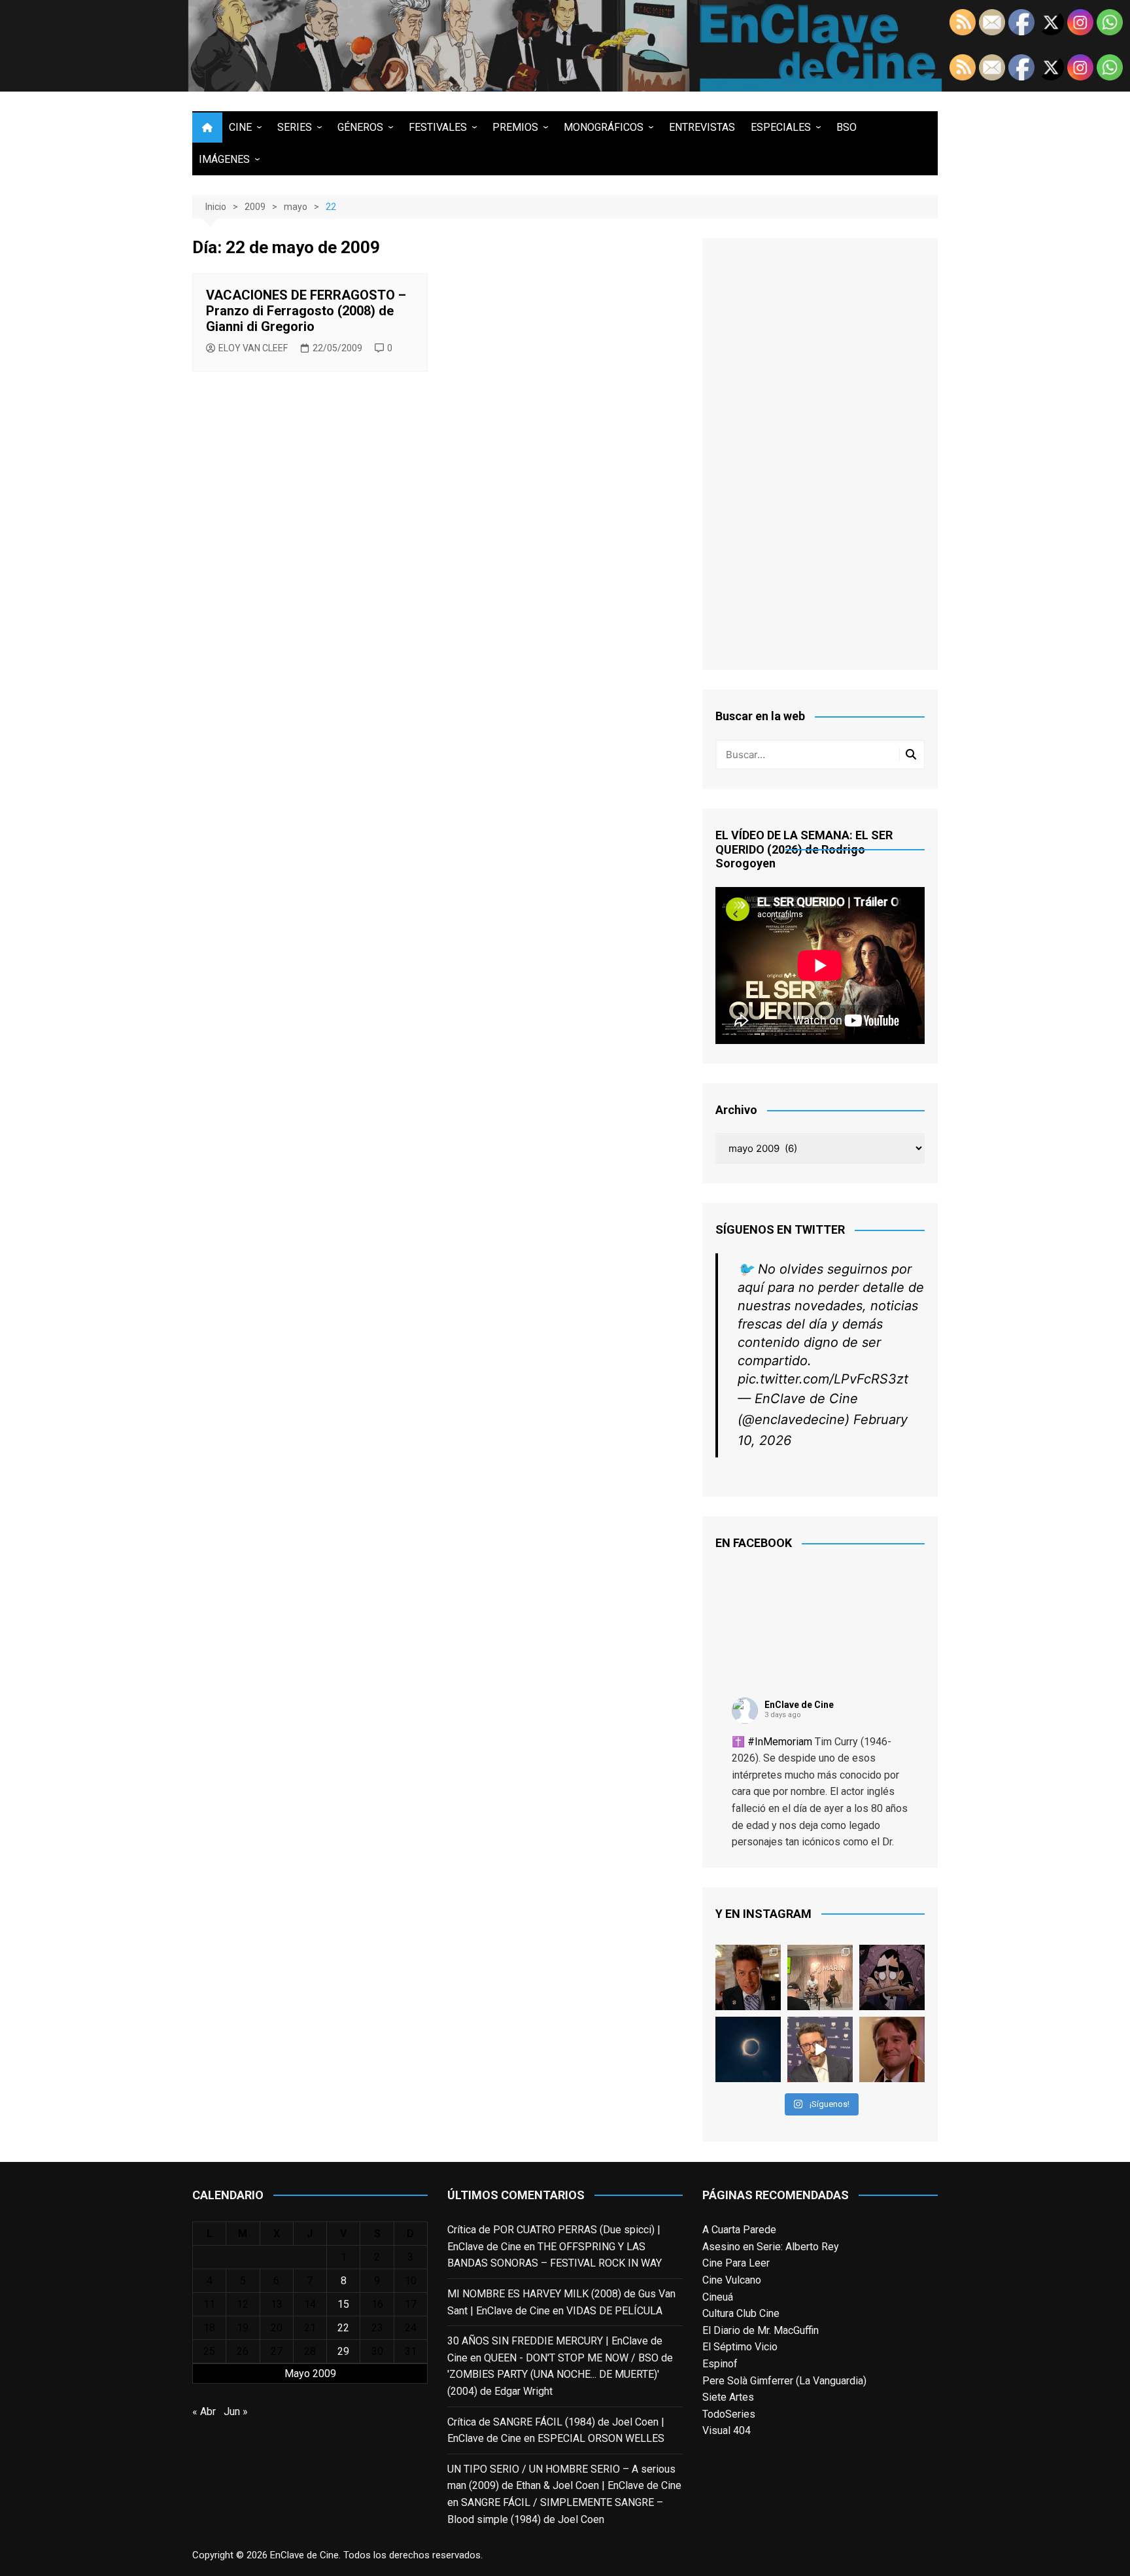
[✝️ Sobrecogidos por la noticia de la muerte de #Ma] (820, 2049)
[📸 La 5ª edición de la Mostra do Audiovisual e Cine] (820, 1977)
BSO (847, 127)
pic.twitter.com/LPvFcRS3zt (823, 1379)
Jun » (236, 2411)
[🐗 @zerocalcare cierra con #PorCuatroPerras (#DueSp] (892, 1977)
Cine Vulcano (732, 2280)
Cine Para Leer (736, 2263)
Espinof (720, 2364)
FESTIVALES (438, 127)
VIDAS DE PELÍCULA (614, 2311)
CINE (240, 127)
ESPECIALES (781, 127)
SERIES (295, 127)
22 (343, 2328)
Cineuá (718, 2297)
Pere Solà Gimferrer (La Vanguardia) (784, 2381)
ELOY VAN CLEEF (253, 348)
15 (343, 2304)
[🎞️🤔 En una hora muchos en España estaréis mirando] (748, 2049)
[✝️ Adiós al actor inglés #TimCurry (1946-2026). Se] (748, 1977)
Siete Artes (728, 2397)
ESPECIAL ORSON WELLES (601, 2438)
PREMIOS (515, 127)
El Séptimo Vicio (740, 2347)
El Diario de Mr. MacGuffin (761, 2330)
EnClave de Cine (799, 1705)
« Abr (204, 2411)
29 (343, 2351)
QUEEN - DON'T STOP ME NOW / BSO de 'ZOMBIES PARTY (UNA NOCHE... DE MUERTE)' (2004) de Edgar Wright (560, 2375)
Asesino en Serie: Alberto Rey (771, 2247)
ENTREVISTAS (702, 127)
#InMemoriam (780, 1742)
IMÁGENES (224, 159)
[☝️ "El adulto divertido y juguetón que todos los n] (892, 2049)
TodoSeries (729, 2414)
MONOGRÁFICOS (604, 127)
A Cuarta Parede (739, 2230)
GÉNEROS (360, 127)
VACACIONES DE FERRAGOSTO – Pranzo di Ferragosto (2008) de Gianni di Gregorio (306, 311)
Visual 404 (727, 2430)
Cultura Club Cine (741, 2313)
